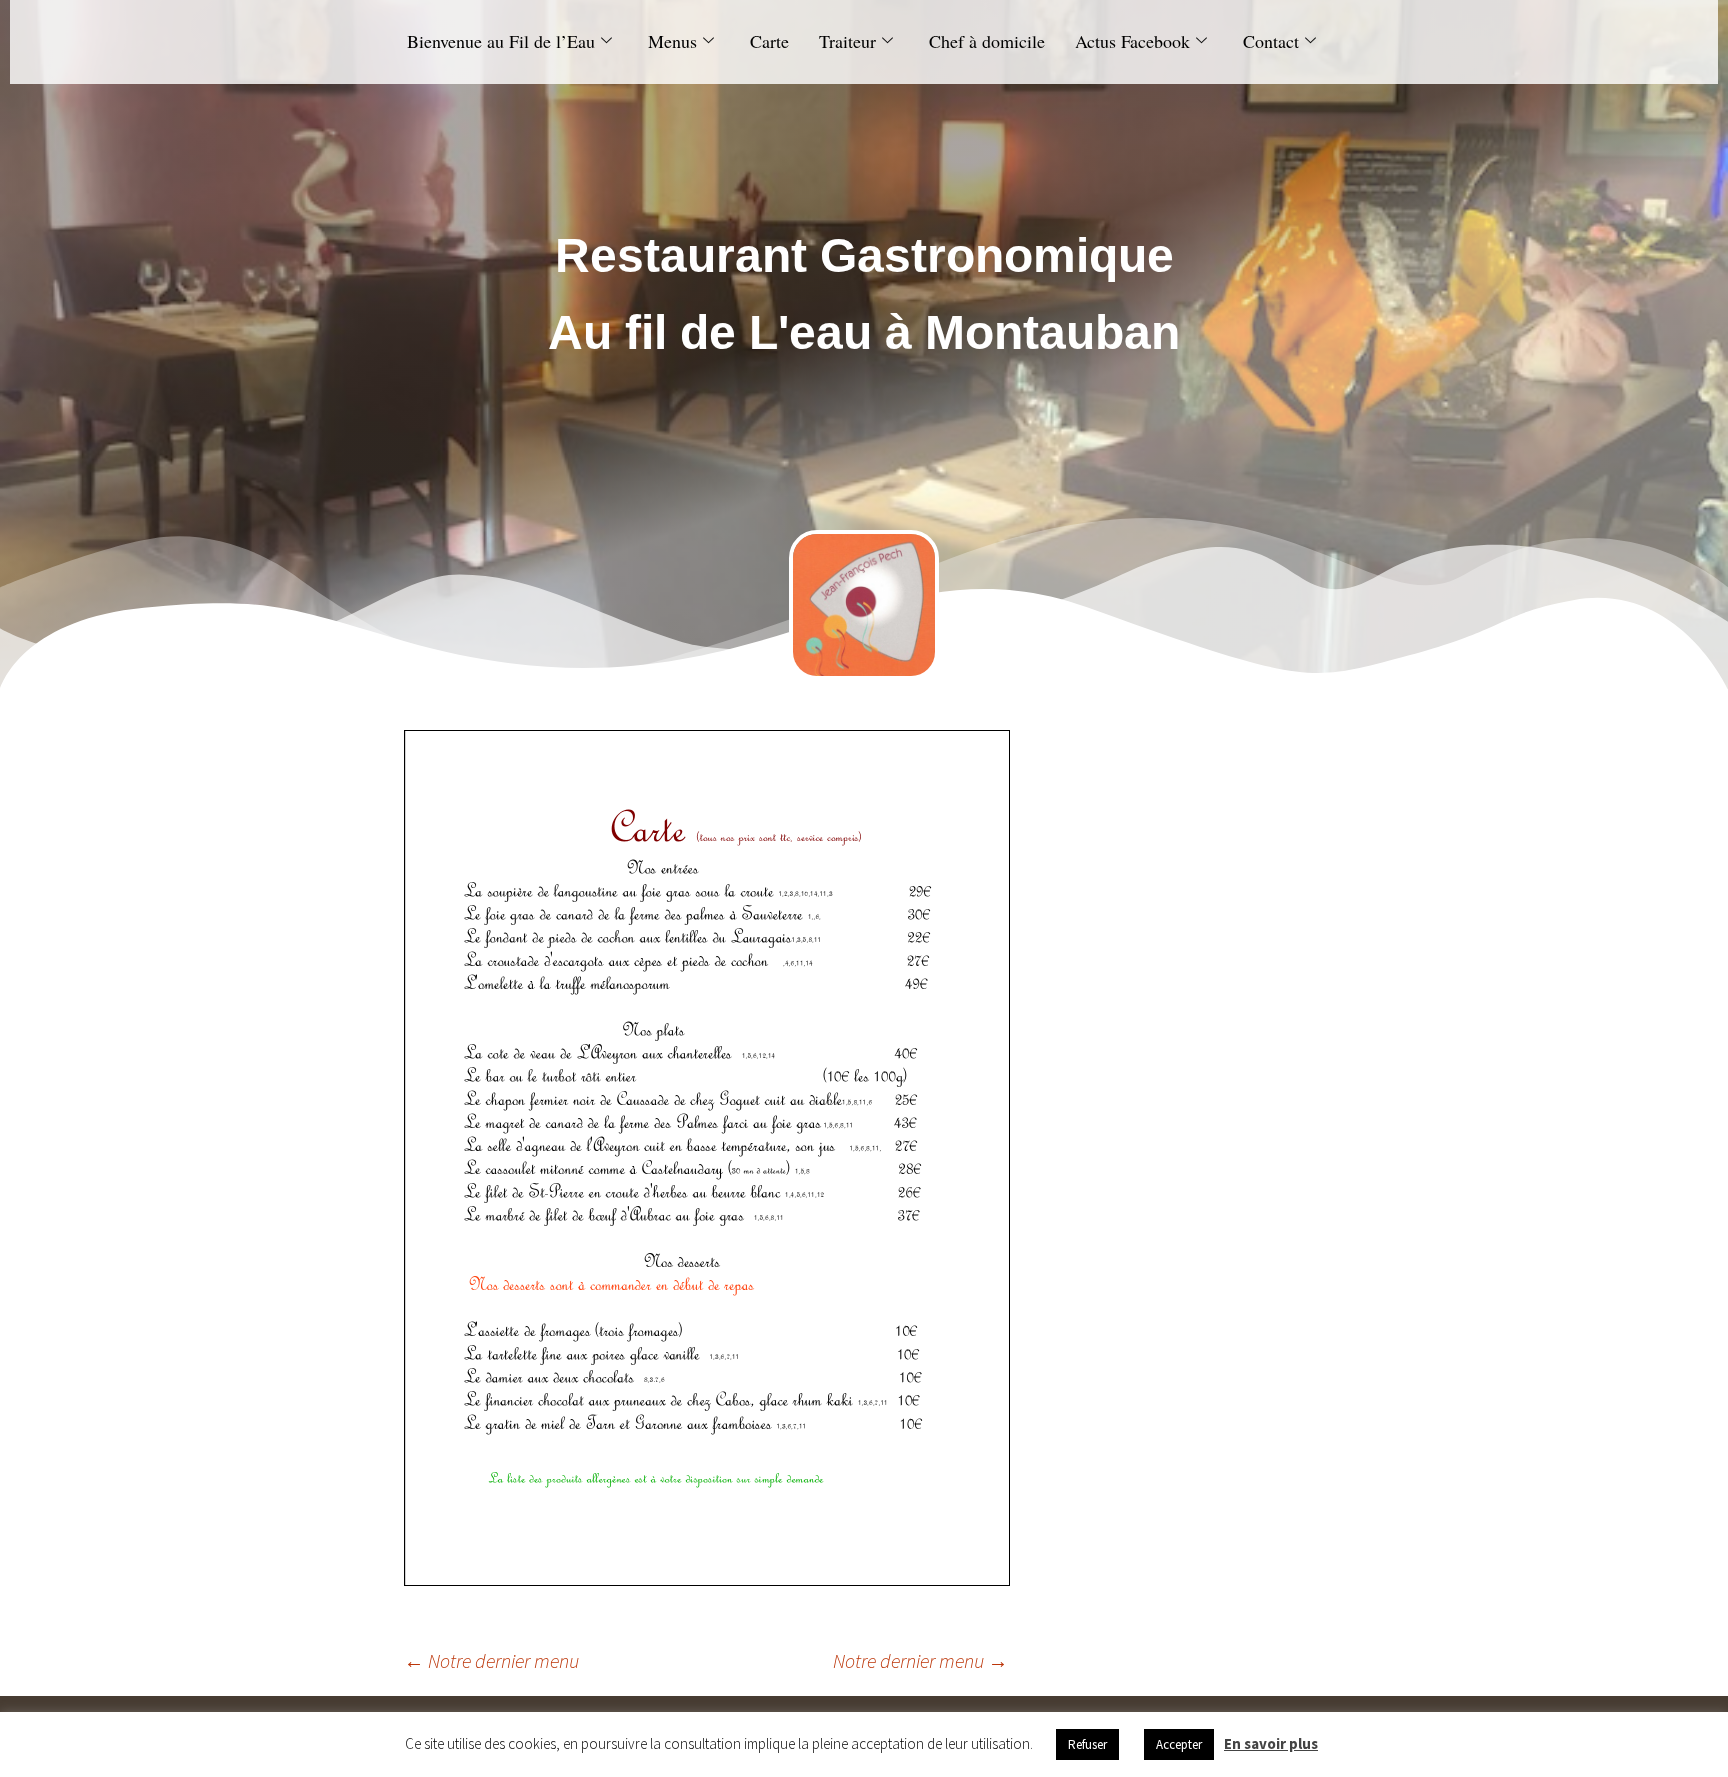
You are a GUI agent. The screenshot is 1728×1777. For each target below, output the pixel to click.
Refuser (1087, 1744)
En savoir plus (1271, 1743)
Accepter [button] (1179, 1744)
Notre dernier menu (491, 1660)
